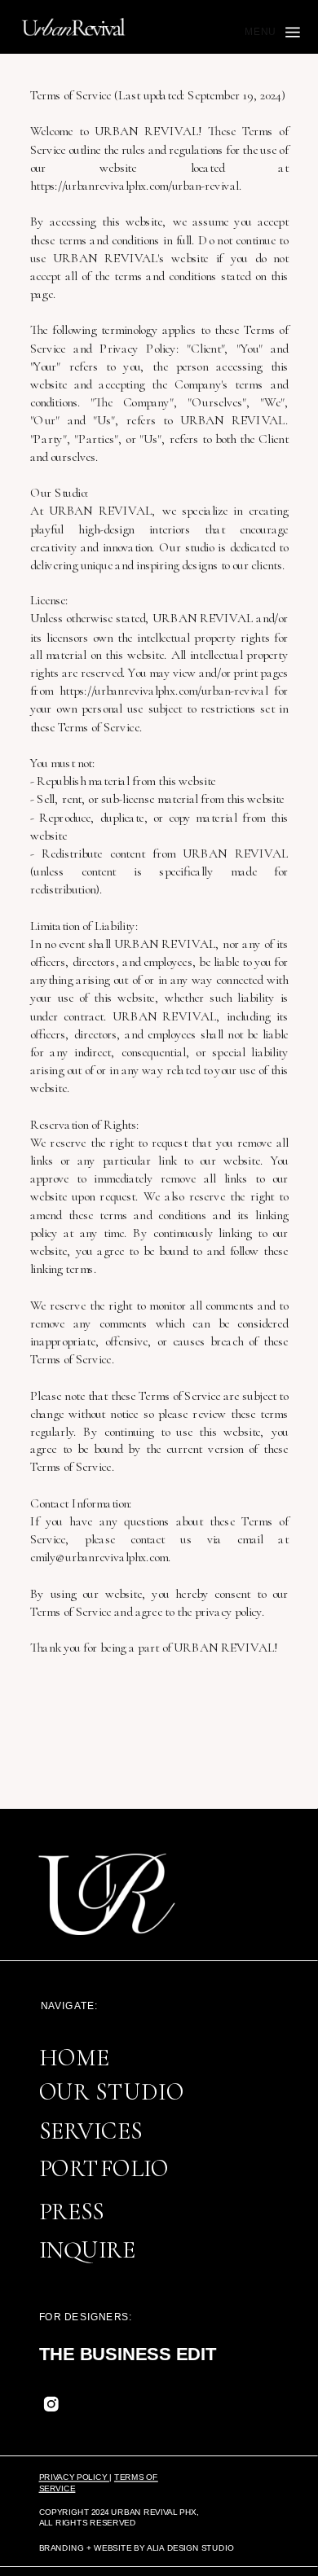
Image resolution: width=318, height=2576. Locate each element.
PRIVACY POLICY (75, 2477)
